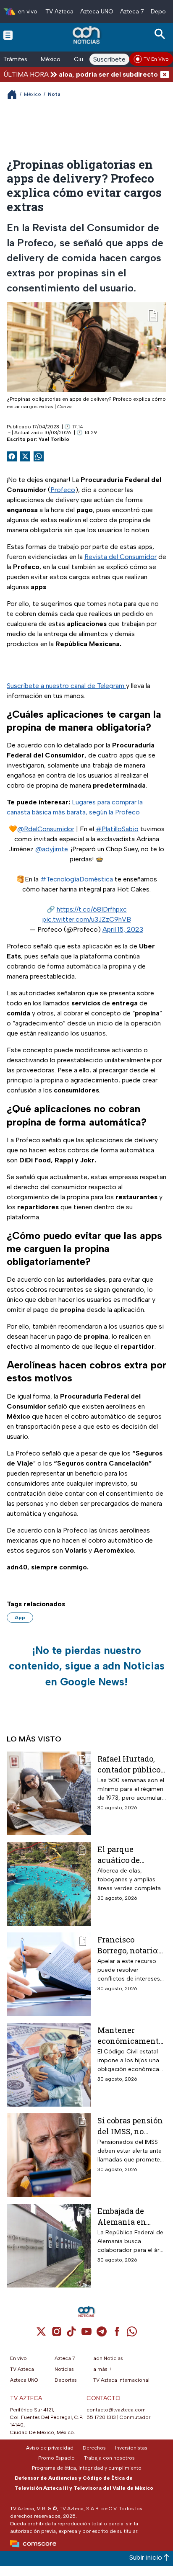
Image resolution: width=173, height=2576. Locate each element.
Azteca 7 (132, 12)
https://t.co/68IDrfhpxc (92, 909)
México (51, 59)
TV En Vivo (156, 59)
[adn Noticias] (87, 35)
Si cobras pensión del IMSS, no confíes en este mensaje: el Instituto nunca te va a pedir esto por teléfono (131, 2126)
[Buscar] (161, 34)
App (20, 1618)
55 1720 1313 (101, 2417)
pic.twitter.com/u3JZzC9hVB (87, 919)
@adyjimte (52, 849)
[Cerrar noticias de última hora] (165, 74)
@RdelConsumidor (46, 829)
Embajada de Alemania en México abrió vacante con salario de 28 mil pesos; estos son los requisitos (128, 2216)
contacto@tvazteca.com (116, 2410)
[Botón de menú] (8, 35)
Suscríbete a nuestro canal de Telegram (66, 686)
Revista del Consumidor (121, 557)
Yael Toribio (54, 439)
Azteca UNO (97, 12)
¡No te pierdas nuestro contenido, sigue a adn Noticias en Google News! (87, 1666)
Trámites (15, 59)
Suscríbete (109, 59)
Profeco (63, 490)
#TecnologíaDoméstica (77, 879)
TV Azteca (59, 12)
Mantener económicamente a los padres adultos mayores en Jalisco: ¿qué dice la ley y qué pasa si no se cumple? (130, 2035)
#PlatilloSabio (117, 829)
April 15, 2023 (123, 929)
